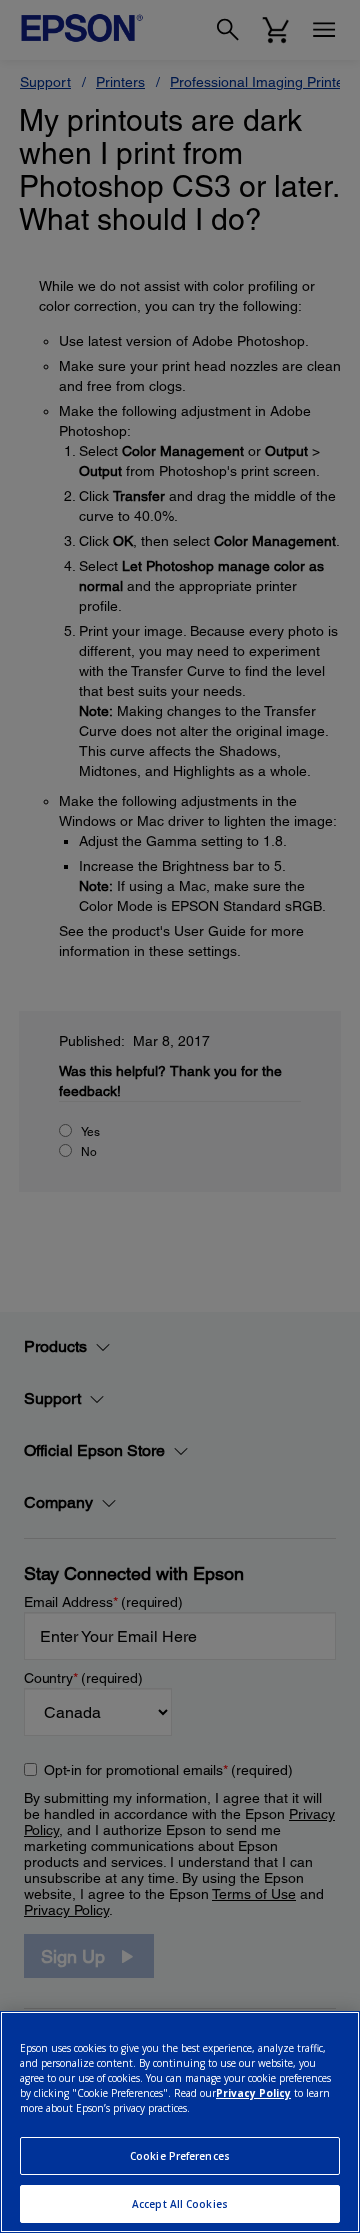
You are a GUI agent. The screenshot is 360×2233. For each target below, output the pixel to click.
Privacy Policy (253, 2093)
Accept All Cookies (180, 2204)
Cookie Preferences (180, 2156)
